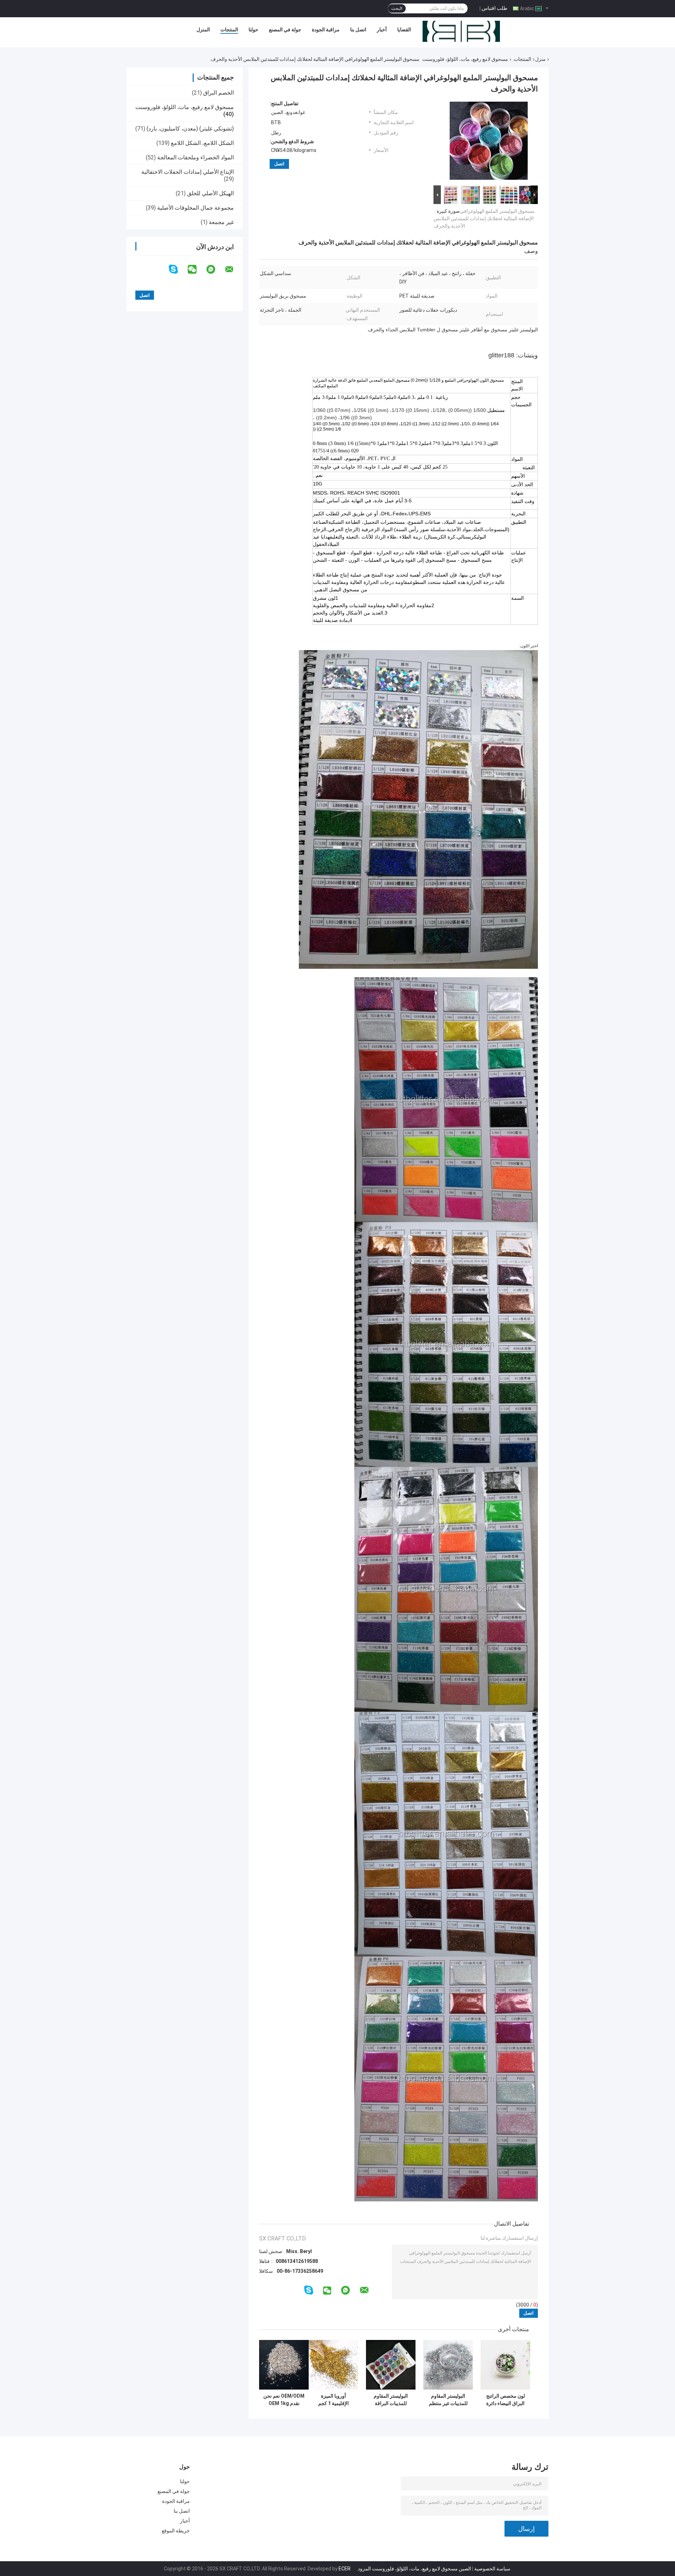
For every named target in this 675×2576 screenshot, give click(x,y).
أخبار (382, 30)
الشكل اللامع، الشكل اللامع (202, 143)
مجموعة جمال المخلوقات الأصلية (195, 208)
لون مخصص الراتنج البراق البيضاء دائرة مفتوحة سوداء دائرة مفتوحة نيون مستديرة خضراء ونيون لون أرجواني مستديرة (506, 2400)
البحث (397, 8)
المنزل (203, 30)
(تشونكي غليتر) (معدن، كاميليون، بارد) (190, 129)
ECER (345, 2569)
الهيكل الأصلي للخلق (210, 193)
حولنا (253, 30)
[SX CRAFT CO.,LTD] (461, 31)
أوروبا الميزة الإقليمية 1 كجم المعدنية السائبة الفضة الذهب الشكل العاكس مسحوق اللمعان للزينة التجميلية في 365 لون (334, 2400)
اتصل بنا (358, 30)
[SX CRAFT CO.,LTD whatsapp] (215, 269)
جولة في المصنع (285, 30)
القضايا (404, 30)
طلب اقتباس (494, 8)
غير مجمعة (221, 222)
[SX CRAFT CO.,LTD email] (234, 269)
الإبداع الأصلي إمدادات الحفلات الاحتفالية (188, 172)
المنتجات (229, 30)
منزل (540, 59)
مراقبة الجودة (326, 30)
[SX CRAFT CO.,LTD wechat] (197, 269)
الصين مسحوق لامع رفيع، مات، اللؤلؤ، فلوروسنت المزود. (413, 2569)
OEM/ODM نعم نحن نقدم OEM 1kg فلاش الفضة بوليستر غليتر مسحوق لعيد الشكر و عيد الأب (284, 2400)
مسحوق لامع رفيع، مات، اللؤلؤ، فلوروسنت (465, 59)
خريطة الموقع (176, 2531)
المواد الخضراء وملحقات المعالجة (195, 157)
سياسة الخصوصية (492, 2569)
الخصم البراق (218, 93)
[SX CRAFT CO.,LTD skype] (178, 269)
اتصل (279, 164)
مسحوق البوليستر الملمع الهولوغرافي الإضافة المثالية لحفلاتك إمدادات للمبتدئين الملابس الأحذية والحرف (484, 218)
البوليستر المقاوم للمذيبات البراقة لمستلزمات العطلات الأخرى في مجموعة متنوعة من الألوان (391, 2400)
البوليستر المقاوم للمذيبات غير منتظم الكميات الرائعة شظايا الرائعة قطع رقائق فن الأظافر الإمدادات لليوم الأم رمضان (448, 2400)
